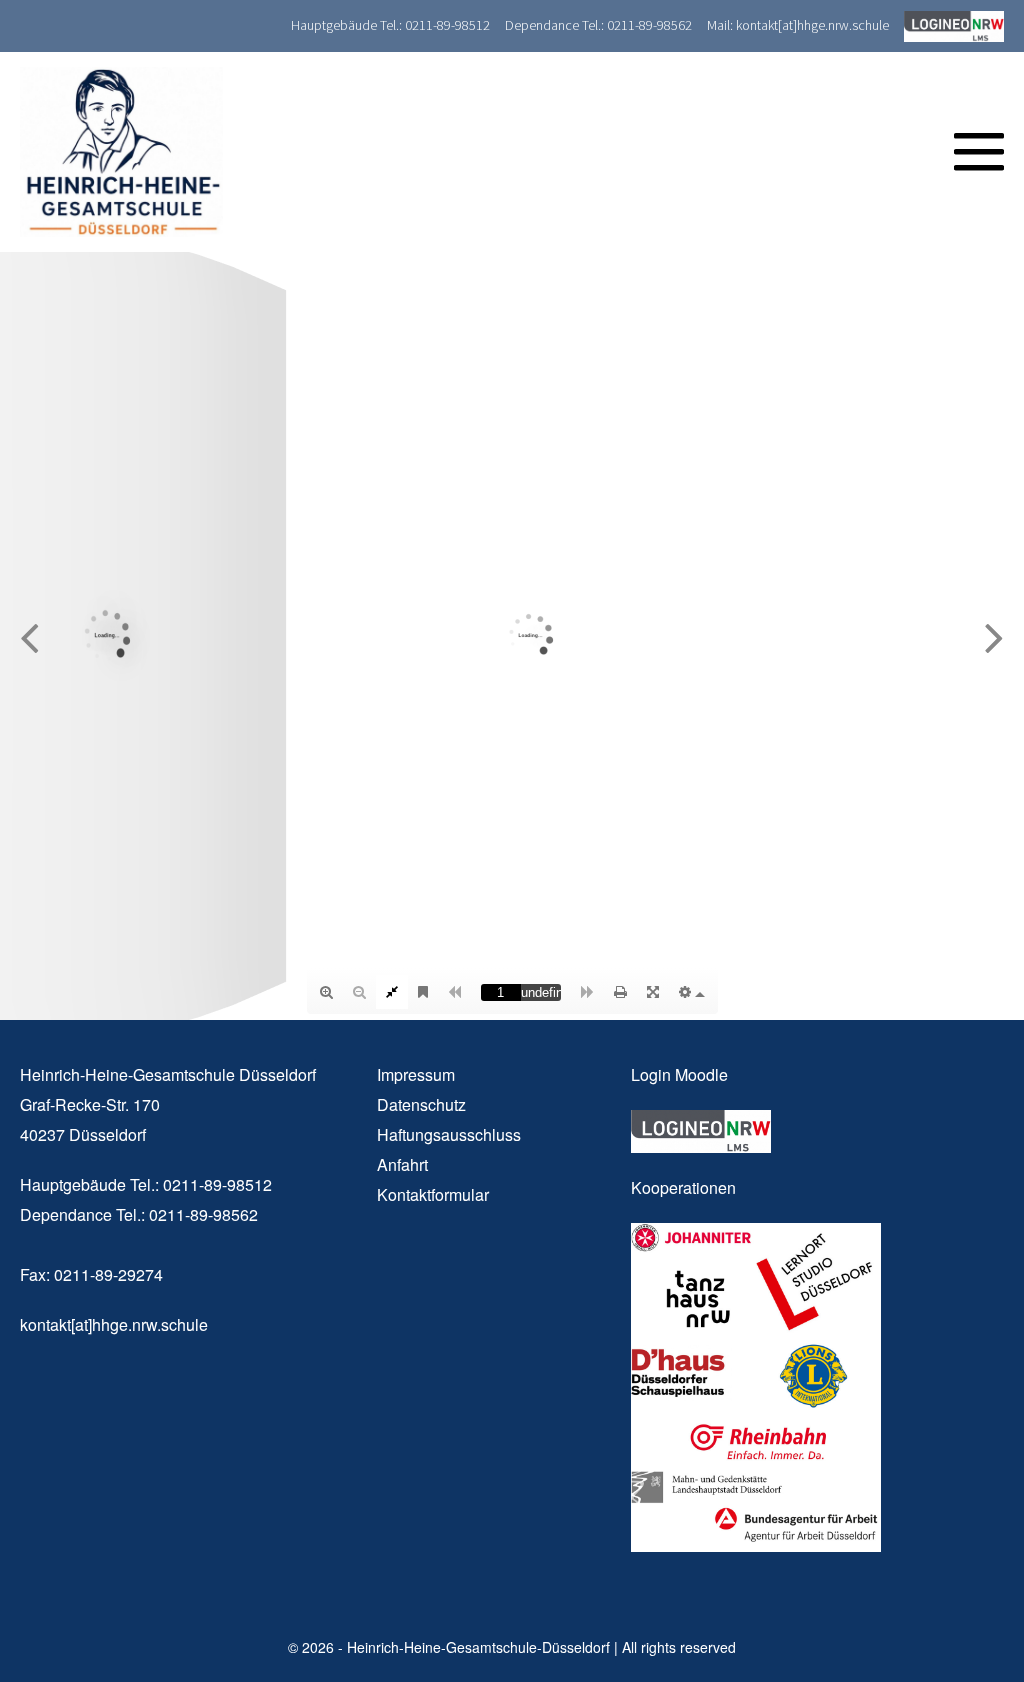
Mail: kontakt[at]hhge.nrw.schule (798, 25)
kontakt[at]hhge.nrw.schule (114, 1324)
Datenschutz (421, 1104)
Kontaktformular (433, 1194)
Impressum (416, 1074)
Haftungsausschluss (449, 1134)
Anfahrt (402, 1164)
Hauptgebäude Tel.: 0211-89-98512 (390, 25)
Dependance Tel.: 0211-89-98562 (598, 25)
